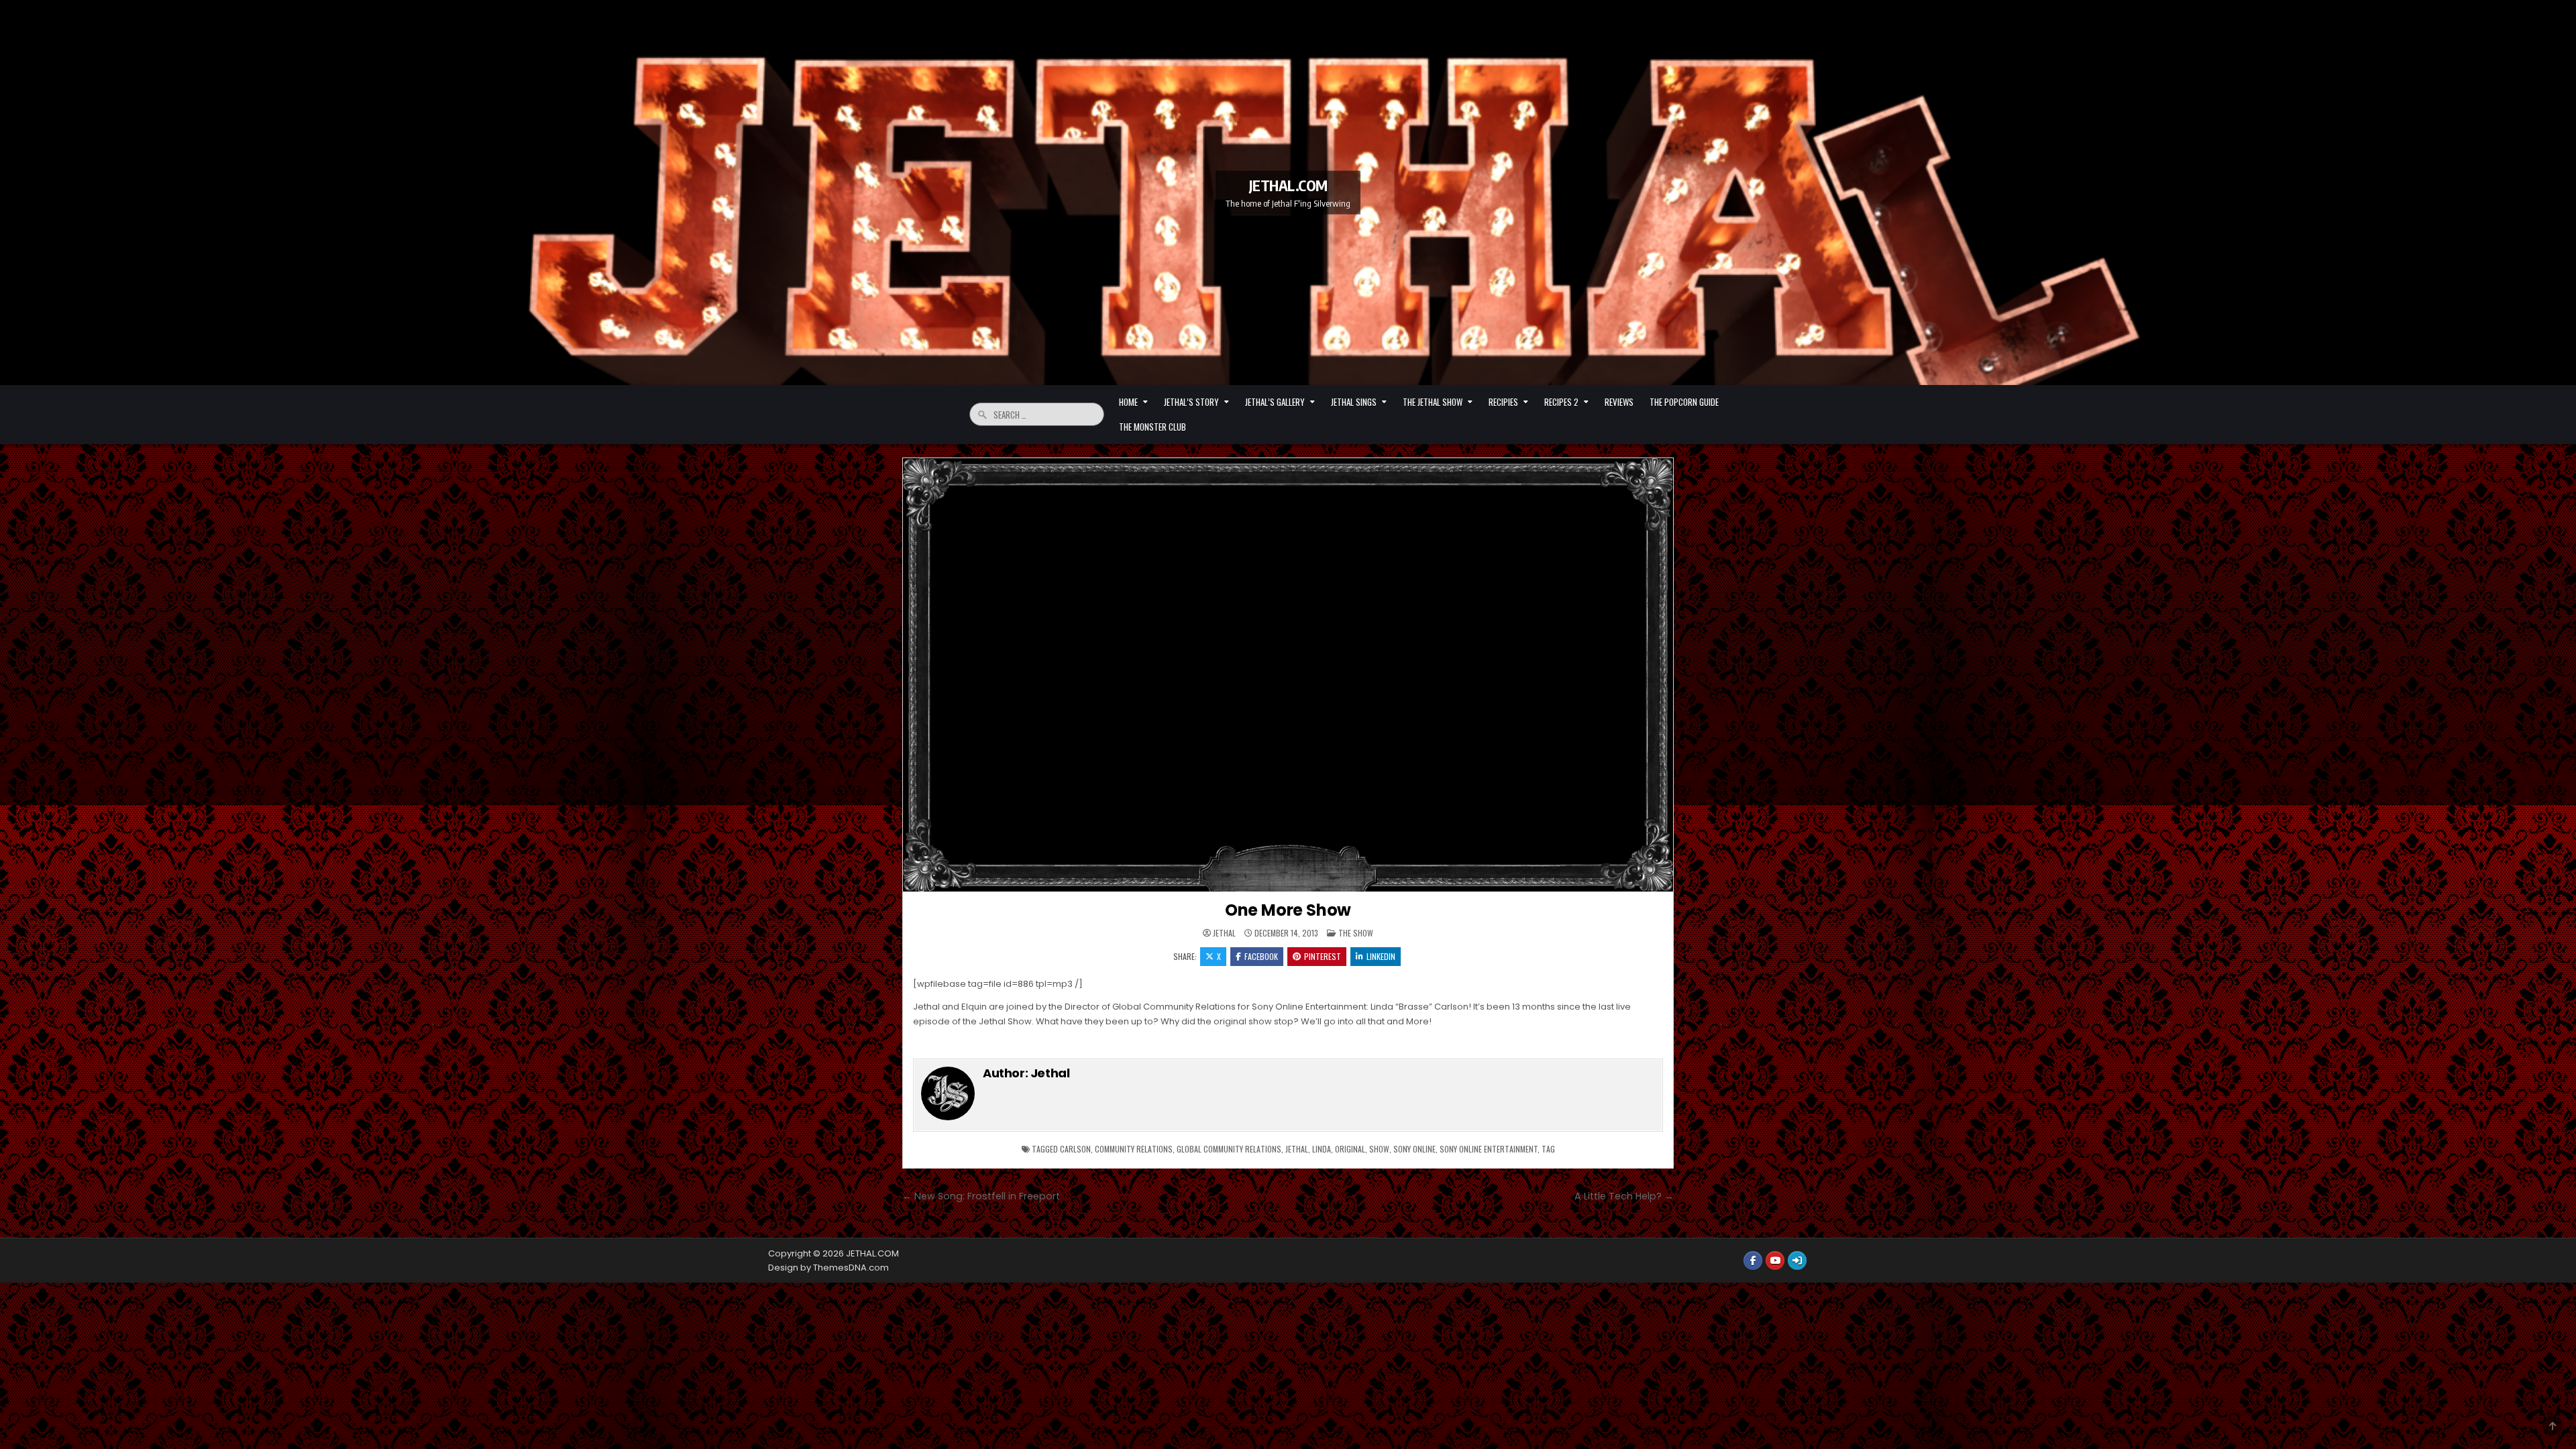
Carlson (1075, 1149)
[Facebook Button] (1753, 1260)
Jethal (1224, 933)
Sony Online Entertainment (1489, 1149)
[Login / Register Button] (1797, 1260)
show (1379, 1149)
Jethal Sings (1354, 402)
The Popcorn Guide (1684, 402)
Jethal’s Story (1191, 402)
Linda (1322, 1149)
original (1350, 1149)
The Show (1356, 933)
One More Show (1288, 910)
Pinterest (1323, 956)
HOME (1128, 402)
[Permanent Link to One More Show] (1288, 675)
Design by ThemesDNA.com (828, 1268)
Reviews (1619, 402)
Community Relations (1134, 1149)
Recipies (1503, 402)
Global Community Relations (1229, 1149)
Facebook (1261, 956)
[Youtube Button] (1775, 1260)
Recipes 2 (1561, 402)
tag (1548, 1149)
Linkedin (1381, 956)
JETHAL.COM (1288, 184)
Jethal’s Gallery (1275, 402)
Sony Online (1414, 1149)
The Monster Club (1152, 427)
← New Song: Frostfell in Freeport (981, 1196)
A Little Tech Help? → (1624, 1196)
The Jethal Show (1433, 402)
